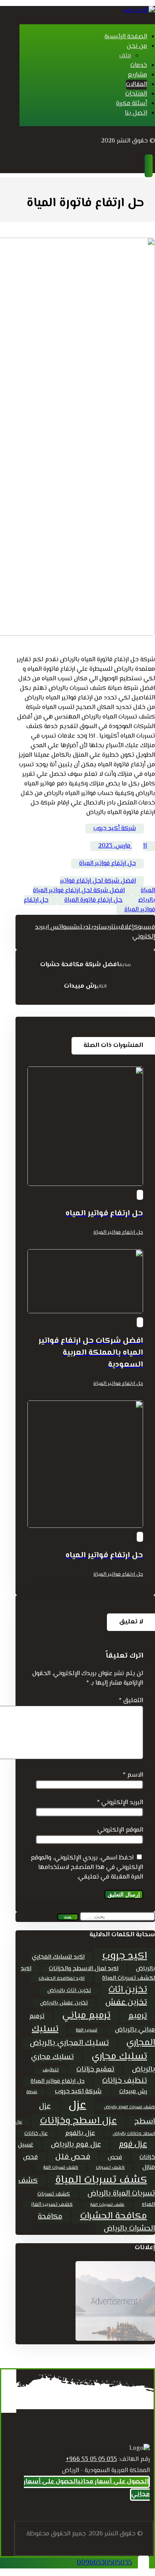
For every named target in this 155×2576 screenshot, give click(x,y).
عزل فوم (133, 2144)
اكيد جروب (125, 1956)
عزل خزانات (36, 2134)
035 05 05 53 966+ (91, 2460)
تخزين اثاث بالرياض (69, 1991)
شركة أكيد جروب (115, 829)
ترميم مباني (86, 2016)
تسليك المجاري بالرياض (69, 2043)
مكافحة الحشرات (113, 2216)
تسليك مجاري (119, 2057)
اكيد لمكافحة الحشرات (62, 1978)
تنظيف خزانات (125, 2081)
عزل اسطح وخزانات (78, 2121)
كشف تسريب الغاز (52, 2205)
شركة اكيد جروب (78, 2092)
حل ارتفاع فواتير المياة (108, 864)
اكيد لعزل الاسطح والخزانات (84, 1969)
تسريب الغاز (87, 2030)
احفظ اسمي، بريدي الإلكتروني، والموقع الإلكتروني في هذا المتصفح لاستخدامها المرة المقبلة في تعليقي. (87, 1868)
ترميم (138, 2016)
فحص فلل (73, 2157)
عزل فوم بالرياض (76, 2145)
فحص (115, 2157)
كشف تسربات (110, 2168)
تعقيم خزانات (95, 2070)
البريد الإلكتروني (120, 1803)
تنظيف (51, 2070)
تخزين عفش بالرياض (64, 2003)
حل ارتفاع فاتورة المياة (93, 900)
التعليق (131, 1701)
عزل (77, 2105)
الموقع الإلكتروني (120, 1830)
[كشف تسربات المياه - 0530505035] (139, 11)
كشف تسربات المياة (101, 2180)
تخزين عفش (126, 2003)
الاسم (133, 1775)
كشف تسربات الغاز (61, 2168)
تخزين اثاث (128, 1990)
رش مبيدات (133, 2092)
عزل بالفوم (80, 2133)
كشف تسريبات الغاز (107, 2205)
